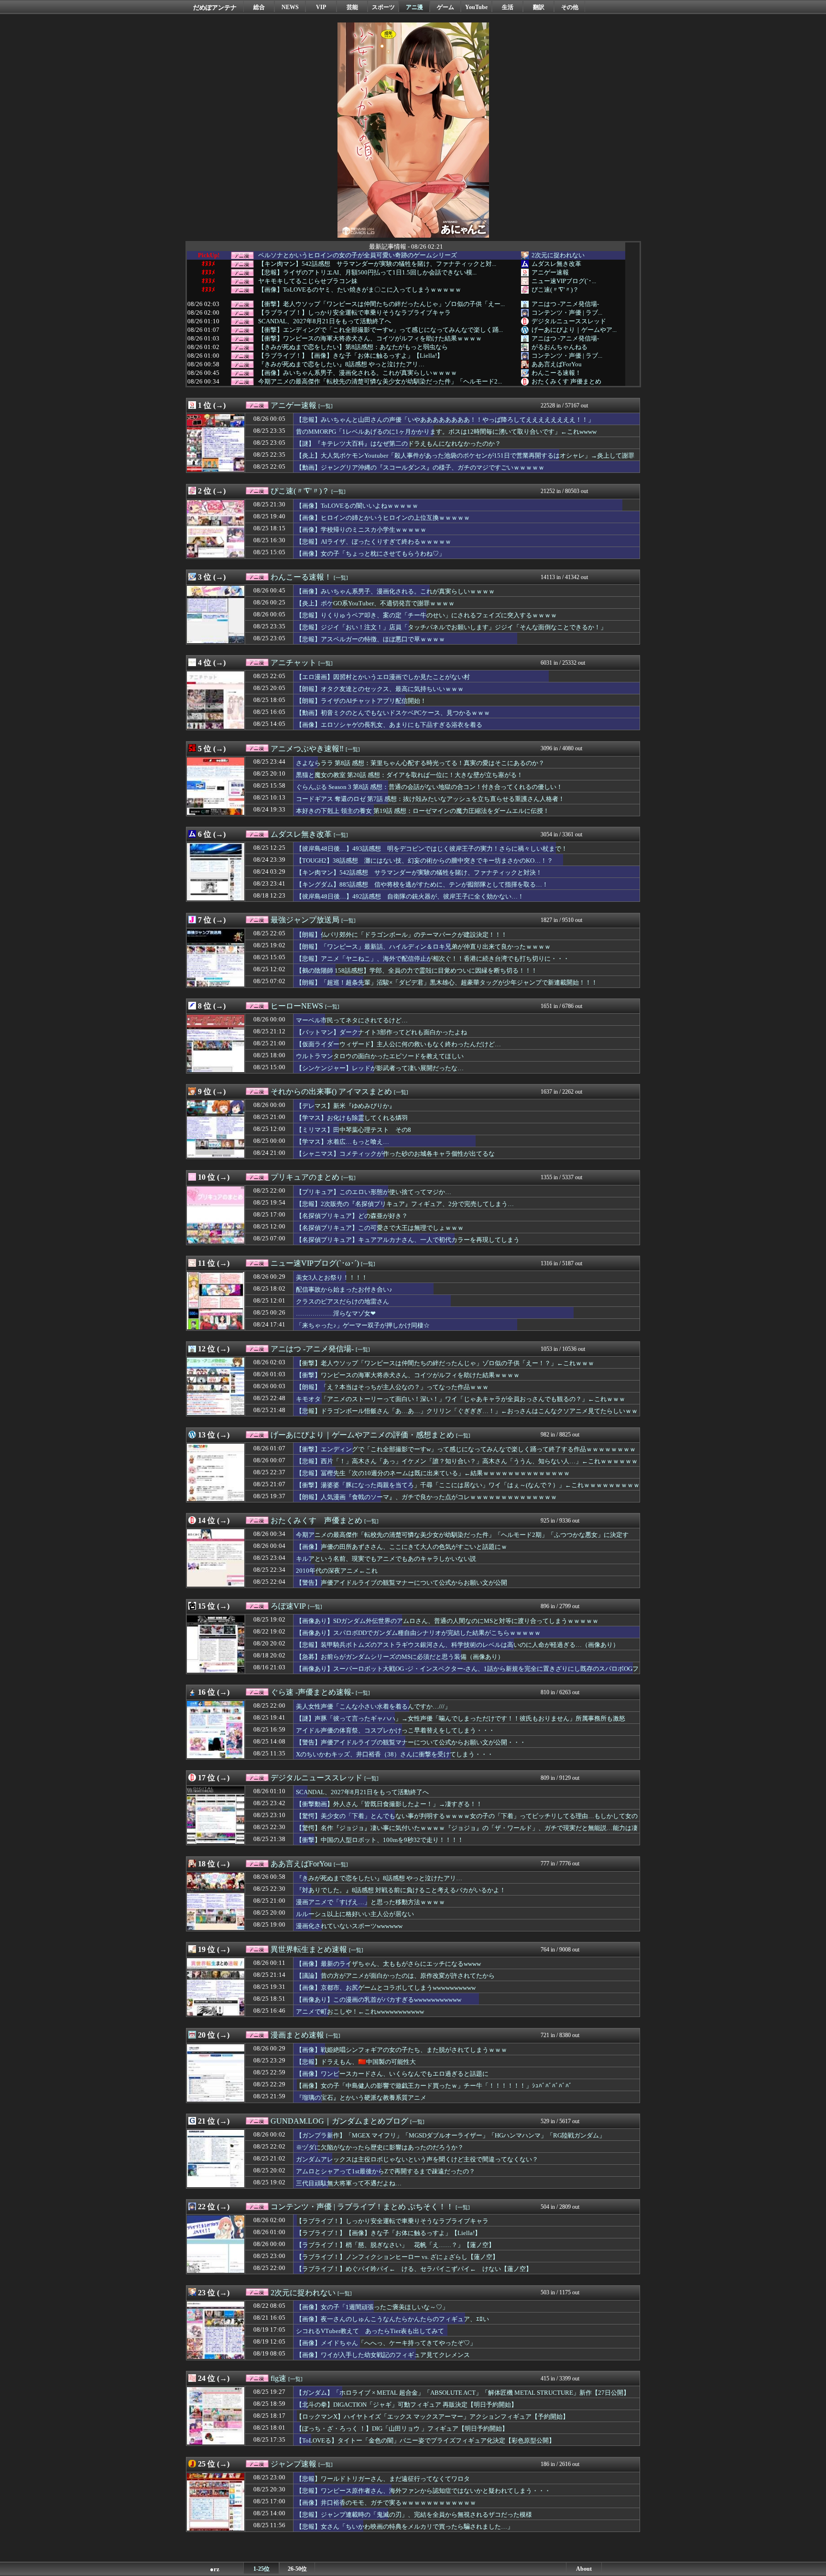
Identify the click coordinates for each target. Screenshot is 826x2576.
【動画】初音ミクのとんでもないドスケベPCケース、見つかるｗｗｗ (393, 713)
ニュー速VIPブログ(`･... (564, 281)
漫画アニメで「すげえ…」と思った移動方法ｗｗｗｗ (370, 1902)
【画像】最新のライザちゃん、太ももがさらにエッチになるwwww (388, 1964)
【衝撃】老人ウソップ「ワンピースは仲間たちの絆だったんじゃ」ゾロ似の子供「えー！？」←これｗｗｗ (445, 1363)
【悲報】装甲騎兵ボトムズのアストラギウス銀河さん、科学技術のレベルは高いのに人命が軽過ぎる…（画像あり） (457, 1645)
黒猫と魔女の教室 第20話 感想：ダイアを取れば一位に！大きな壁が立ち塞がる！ (409, 775)
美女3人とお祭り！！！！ (332, 1277)
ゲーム (446, 7)
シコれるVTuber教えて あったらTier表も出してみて (370, 2331)
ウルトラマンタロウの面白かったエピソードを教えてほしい (380, 1056)
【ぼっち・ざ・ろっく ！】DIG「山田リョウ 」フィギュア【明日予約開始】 (402, 2428)
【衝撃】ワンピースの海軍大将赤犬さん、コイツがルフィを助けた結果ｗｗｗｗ (370, 339)
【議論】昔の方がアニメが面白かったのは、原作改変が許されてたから (395, 1976)
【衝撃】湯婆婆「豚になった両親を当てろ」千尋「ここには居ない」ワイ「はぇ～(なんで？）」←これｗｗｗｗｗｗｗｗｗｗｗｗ (468, 1490)
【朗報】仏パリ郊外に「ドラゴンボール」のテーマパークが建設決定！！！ (402, 935)
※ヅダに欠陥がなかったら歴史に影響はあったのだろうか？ (380, 2147)
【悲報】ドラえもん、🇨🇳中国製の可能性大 (356, 2062)
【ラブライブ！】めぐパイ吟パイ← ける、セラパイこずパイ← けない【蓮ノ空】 (414, 2269)
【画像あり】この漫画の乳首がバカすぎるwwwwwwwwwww (379, 2000)
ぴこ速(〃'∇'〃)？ (555, 290)
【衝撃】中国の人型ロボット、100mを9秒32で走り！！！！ (380, 1840)
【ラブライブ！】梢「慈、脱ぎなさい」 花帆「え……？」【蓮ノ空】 (395, 2245)
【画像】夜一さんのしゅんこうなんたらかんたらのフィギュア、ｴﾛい (392, 2319)
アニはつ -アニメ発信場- (565, 304)
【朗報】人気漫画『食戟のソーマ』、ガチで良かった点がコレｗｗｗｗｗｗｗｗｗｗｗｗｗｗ (426, 1497)
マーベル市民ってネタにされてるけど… (352, 1020)
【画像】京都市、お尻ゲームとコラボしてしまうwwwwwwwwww (386, 1988)
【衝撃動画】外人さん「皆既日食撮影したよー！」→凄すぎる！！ (389, 1804)
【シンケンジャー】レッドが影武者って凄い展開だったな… (380, 1068)
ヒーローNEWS (297, 1006)
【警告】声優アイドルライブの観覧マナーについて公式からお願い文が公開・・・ (411, 1742)
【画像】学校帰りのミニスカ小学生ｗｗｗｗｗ (361, 530)
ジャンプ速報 (293, 2464)
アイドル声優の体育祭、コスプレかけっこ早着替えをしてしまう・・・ (395, 1730)
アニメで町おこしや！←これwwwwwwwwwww (360, 2011)
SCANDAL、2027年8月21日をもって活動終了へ (325, 321)
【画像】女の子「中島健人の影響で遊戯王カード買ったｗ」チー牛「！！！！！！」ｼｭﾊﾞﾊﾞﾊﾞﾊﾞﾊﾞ (434, 2086)
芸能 (352, 7)
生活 (508, 7)
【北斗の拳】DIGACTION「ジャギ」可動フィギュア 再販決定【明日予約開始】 (407, 2405)
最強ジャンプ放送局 (305, 920)
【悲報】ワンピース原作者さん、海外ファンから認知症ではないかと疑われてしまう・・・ (423, 2491)
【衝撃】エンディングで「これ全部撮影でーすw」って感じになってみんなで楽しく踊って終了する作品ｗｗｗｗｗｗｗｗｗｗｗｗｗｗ (466, 1454)
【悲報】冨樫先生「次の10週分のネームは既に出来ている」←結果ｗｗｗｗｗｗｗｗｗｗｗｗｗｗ (433, 1473)
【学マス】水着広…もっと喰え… (342, 1142)
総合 (259, 7)
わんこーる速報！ (556, 373)
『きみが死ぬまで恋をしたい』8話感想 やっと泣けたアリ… (341, 364)
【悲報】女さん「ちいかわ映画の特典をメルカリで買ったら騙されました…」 (405, 2527)
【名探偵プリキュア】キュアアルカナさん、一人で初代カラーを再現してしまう (408, 1240)
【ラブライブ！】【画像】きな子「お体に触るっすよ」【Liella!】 (351, 356)
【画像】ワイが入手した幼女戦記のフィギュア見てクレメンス (383, 2355)
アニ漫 (414, 7)
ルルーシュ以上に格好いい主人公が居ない (355, 1914)
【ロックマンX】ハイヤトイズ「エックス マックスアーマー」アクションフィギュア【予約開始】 (432, 2417)
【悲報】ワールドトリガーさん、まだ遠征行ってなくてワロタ (383, 2479)
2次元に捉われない (558, 255)
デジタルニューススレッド (569, 321)
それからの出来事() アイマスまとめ (331, 1091)
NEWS (290, 7)
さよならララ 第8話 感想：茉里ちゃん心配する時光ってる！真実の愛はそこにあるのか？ (420, 763)
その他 (570, 7)
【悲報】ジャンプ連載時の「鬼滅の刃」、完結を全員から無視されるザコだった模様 (414, 2515)
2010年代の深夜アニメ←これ (337, 1571)
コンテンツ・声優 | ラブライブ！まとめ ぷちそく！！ (362, 2207)
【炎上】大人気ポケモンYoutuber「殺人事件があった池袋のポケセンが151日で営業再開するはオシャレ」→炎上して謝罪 (465, 455)
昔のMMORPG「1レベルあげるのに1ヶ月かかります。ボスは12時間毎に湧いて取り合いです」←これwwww (446, 432)
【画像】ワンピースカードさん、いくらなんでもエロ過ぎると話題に (392, 2074)
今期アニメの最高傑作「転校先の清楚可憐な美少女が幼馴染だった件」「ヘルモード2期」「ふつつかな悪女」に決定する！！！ (462, 1539)
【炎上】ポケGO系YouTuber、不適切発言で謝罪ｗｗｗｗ (375, 603)
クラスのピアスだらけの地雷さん (342, 1301)
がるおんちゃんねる (560, 347)
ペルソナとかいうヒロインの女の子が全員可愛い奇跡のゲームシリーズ (358, 255)
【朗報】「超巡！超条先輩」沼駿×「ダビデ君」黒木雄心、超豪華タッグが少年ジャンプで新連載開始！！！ (447, 982)
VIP (321, 7)
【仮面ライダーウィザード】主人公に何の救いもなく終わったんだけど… (398, 1044)
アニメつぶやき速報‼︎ (307, 749)
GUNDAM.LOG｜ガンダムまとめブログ (339, 2121)
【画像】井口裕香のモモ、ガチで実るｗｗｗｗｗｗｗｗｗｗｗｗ (386, 2503)
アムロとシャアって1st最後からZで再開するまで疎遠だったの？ (386, 2171)
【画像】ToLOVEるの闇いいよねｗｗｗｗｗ (357, 506)
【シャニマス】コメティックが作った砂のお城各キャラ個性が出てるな (395, 1154)
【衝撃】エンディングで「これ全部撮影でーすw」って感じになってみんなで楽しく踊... (380, 330)
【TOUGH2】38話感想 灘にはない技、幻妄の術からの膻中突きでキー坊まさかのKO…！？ (424, 860)
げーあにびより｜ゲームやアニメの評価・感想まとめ (362, 1435)
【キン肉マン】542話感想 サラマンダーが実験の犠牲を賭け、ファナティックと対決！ (419, 872)
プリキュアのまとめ (305, 1177)
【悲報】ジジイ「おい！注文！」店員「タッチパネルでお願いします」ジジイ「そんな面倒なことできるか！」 (451, 627)
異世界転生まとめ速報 (309, 1949)
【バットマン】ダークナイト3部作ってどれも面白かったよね (381, 1032)
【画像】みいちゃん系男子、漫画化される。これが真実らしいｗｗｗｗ (358, 373)
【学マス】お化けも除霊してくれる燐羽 (352, 1118)
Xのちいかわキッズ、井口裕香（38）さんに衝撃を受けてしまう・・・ (395, 1754)
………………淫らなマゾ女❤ (336, 1313)
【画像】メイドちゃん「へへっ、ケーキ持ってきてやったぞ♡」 (386, 2343)
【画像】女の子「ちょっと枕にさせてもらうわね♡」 (370, 554)
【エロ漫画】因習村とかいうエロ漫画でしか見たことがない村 (383, 677)
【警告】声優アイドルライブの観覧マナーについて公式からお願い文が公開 (402, 1583)
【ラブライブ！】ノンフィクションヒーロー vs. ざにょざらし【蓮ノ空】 (397, 2257)
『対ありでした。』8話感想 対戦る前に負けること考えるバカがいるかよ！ (401, 1890)
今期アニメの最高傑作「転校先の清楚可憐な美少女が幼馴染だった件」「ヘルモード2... (380, 382)
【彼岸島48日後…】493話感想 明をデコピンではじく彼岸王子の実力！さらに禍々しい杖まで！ (432, 849)
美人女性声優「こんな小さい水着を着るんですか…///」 (373, 1706)
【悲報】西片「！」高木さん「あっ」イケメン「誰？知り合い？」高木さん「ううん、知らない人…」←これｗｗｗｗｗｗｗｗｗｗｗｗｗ (467, 1466)
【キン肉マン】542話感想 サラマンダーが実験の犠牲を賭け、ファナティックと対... (377, 264)
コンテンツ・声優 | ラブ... (567, 312)
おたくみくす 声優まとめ (566, 381)
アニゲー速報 (550, 272)
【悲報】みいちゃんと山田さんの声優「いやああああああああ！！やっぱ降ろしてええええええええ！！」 (445, 420)
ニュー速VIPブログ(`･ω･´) (315, 1263)
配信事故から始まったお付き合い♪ (344, 1289)
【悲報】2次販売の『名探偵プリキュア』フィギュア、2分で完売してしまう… (405, 1204)
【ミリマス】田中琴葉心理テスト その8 (353, 1130)
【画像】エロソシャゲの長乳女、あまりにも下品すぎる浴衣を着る (389, 725)
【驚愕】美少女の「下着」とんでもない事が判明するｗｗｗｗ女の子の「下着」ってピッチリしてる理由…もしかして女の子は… (467, 1820)
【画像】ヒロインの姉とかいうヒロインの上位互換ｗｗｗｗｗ (383, 518)
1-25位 (261, 2569)
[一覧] (326, 406)
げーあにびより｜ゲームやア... (574, 330)
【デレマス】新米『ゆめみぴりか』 (346, 1106)
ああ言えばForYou (557, 364)
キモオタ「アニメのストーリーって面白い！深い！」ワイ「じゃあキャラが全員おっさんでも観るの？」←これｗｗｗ (461, 1399)
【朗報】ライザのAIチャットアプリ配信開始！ (361, 701)
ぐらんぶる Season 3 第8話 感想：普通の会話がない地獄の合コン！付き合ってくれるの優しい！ (429, 787)
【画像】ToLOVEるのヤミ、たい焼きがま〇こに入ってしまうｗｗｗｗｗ (360, 290)
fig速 (278, 2378)
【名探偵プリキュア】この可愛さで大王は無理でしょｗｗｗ (380, 1228)
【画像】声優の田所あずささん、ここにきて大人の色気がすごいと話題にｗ (402, 1547)
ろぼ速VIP (288, 1606)
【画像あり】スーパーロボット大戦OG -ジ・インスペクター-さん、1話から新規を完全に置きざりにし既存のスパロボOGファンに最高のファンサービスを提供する (467, 1673)
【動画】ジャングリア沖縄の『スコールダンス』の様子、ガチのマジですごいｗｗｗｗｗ (420, 467)
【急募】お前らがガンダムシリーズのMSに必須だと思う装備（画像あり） (400, 1657)
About (584, 2569)
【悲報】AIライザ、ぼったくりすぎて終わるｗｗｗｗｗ (374, 542)
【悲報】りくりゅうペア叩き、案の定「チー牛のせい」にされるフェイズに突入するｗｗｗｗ (426, 615)
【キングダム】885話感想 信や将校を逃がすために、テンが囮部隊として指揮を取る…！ (422, 884)
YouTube (476, 7)
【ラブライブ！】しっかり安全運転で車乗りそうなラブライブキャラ (354, 313)
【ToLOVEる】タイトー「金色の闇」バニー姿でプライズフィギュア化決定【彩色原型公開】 (425, 2440)
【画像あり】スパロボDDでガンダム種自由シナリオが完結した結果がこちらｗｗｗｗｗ (418, 1633)
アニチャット (293, 663)
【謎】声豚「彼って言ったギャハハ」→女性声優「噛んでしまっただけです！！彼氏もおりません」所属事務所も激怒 (461, 1718)
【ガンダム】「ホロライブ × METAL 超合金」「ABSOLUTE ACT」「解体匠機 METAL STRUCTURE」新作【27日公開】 (463, 2393)
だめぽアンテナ (215, 7)
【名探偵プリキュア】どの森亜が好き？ (352, 1216)
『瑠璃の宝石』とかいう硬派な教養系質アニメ (361, 2098)
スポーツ (383, 7)
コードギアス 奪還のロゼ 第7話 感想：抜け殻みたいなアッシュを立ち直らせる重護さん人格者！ (430, 799)
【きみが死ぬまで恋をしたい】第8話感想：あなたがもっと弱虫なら (353, 347)
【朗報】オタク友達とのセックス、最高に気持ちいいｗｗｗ (380, 689)
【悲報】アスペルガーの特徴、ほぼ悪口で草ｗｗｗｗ (370, 639)
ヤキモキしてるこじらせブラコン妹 (308, 281)
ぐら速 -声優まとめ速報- (312, 1692)
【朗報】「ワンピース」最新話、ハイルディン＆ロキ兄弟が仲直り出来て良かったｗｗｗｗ (423, 947)
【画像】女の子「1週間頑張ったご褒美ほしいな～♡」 (372, 2307)
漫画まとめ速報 (297, 2035)
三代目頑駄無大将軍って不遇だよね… (349, 2183)
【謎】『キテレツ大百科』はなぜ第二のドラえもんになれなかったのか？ (398, 444)
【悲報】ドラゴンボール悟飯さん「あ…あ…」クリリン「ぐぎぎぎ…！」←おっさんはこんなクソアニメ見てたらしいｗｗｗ (467, 1415)
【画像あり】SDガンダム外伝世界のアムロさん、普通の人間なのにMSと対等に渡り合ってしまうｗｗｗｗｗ (447, 1621)
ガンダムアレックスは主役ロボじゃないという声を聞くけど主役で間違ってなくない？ (417, 2159)
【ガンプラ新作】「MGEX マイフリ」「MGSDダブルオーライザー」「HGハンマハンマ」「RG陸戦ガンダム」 (451, 2135)
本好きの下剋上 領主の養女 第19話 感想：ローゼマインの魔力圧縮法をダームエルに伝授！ (423, 811)
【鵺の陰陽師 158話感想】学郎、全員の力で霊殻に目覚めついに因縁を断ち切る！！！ (417, 970)
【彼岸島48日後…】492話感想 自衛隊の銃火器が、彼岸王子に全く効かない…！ (410, 896)
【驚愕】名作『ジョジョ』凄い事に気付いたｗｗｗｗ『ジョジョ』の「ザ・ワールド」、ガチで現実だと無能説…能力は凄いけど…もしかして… (467, 1832)
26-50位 (297, 2569)
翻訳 (539, 7)
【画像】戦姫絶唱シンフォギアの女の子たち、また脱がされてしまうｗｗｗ (402, 2050)
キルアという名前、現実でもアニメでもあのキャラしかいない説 (386, 1559)
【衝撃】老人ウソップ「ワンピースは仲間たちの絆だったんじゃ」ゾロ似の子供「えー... (381, 304)
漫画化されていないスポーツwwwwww (349, 1926)
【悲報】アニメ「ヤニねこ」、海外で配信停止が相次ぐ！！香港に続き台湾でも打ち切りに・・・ (433, 959)
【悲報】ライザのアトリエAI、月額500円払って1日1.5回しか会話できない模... (367, 273)
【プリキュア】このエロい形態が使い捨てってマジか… (374, 1192)
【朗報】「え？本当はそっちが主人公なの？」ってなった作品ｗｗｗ (392, 1387)
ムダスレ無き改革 (556, 264)
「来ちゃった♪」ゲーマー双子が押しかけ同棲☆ (363, 1325)
